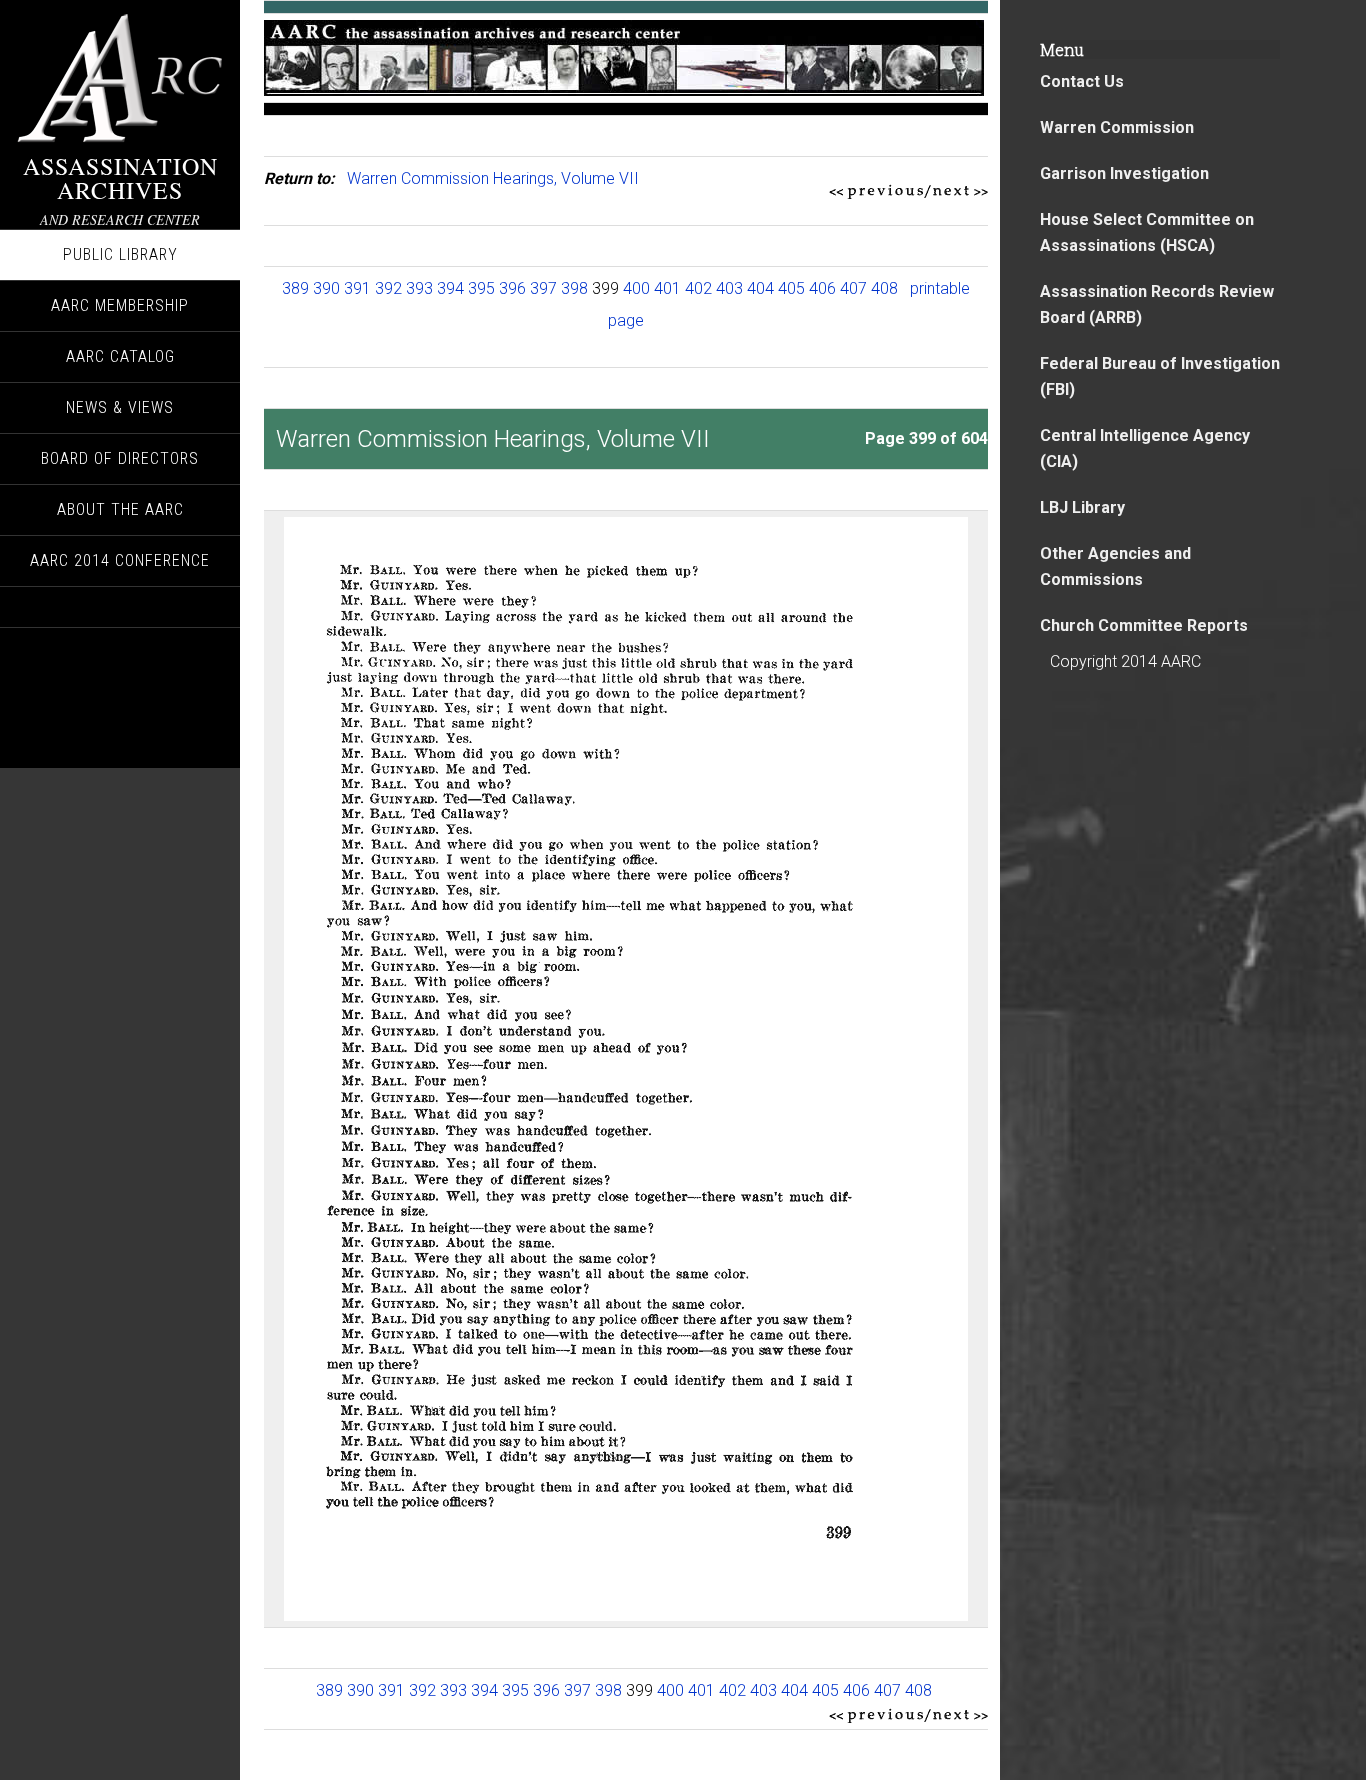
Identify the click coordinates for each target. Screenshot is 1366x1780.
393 (419, 288)
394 (450, 288)
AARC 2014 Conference (120, 560)
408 (884, 288)
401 (667, 288)
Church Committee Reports (1144, 625)
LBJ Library (1082, 507)
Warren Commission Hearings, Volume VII (493, 178)
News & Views (120, 407)
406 (822, 288)
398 (574, 288)
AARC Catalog (120, 356)
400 (636, 288)
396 (512, 288)
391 (357, 288)
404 (760, 288)
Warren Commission (1117, 127)
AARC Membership (120, 305)
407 (853, 288)
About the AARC (120, 509)
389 (295, 288)
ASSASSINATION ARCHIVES (120, 178)
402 (698, 288)
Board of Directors (120, 458)
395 (481, 288)
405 (791, 288)
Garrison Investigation (1124, 173)
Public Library (120, 254)
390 (326, 288)
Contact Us (1082, 81)
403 (729, 288)
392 (388, 288)
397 (543, 288)
